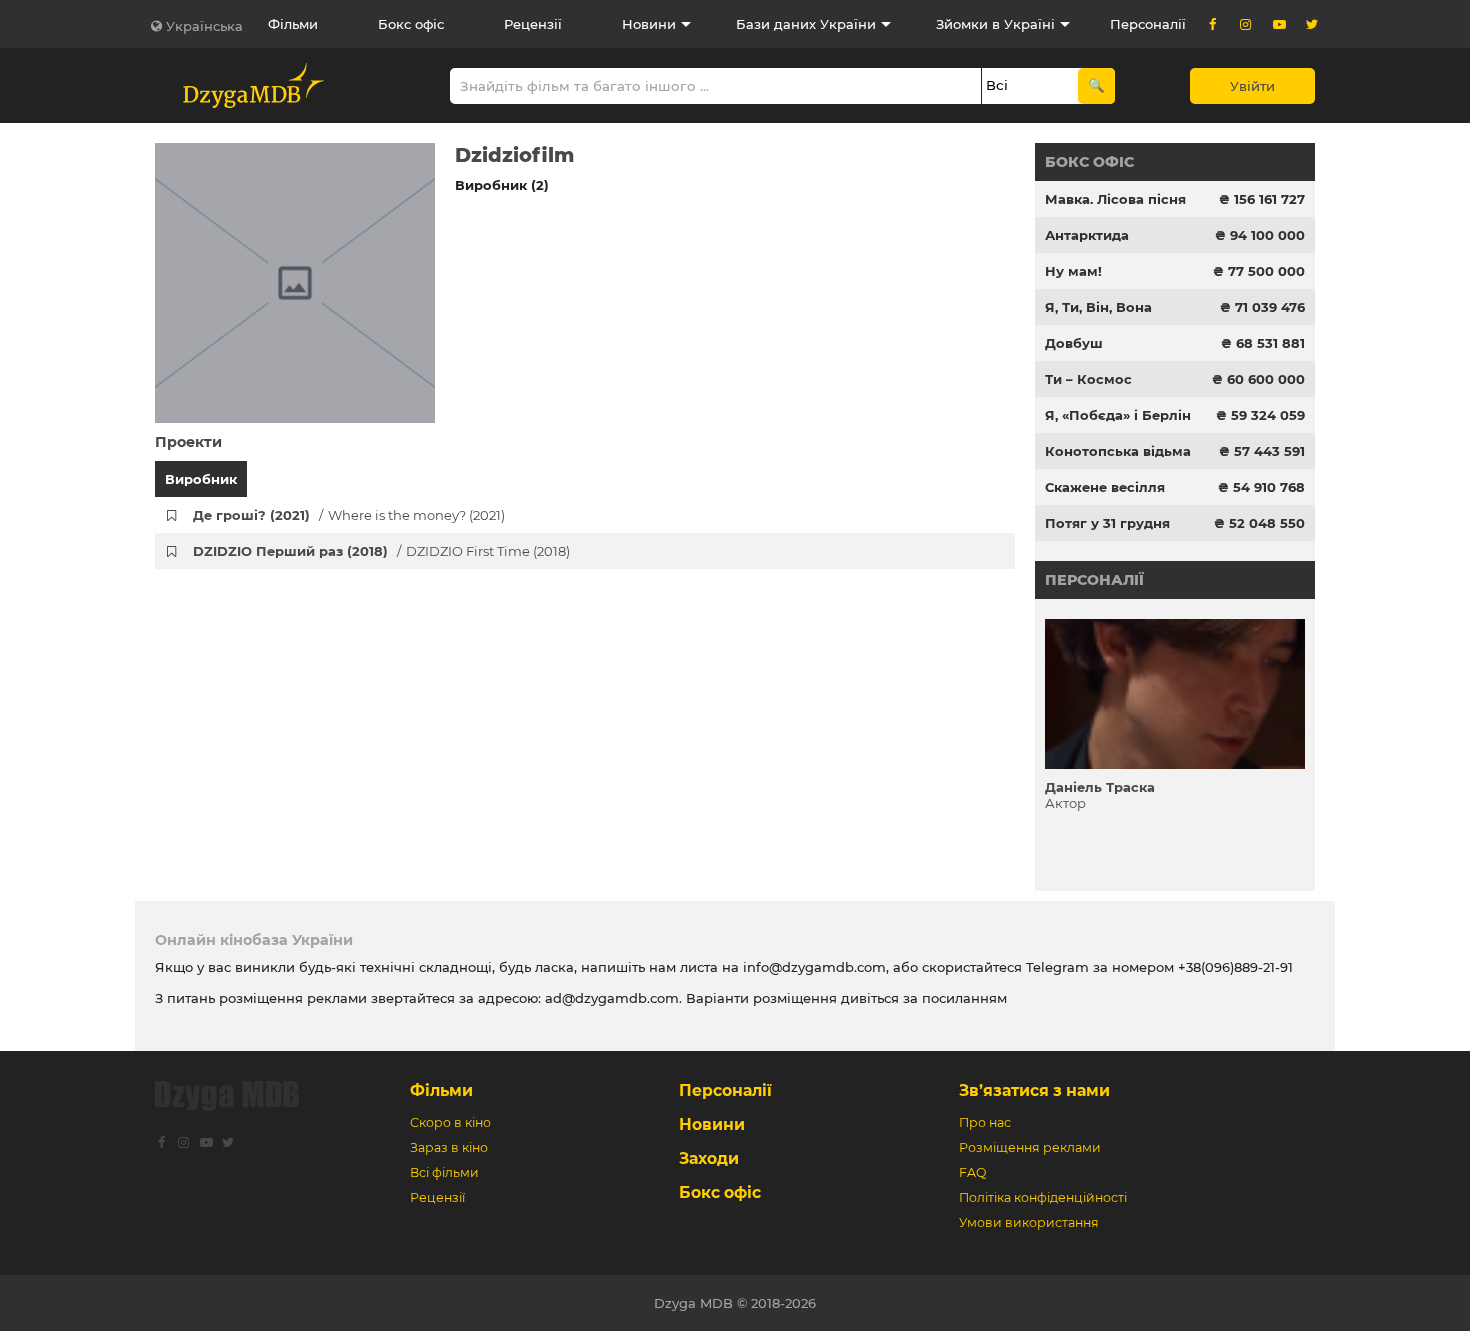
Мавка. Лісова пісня (1115, 199)
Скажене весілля (1105, 487)
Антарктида (1087, 235)
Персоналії (1148, 24)
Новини (649, 24)
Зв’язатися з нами (1034, 1090)
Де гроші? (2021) (349, 515)
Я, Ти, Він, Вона (1098, 307)
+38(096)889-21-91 (1235, 967)
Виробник (201, 479)
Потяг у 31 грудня (1107, 523)
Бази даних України (806, 24)
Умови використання (1029, 1222)
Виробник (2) (502, 185)
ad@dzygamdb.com (612, 998)
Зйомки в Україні (995, 24)
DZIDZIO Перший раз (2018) (381, 551)
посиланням (964, 998)
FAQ (972, 1172)
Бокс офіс (411, 24)
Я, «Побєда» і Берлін (1118, 415)
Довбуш (1074, 343)
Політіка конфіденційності (1043, 1197)
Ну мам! (1073, 271)
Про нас (985, 1122)
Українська (204, 26)
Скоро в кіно (450, 1122)
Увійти (1252, 86)
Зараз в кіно (449, 1147)
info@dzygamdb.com (812, 967)
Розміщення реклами (1030, 1147)
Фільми (293, 24)
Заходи (709, 1158)
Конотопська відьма (1118, 451)
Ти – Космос (1088, 379)
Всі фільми (444, 1172)
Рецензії (533, 24)
